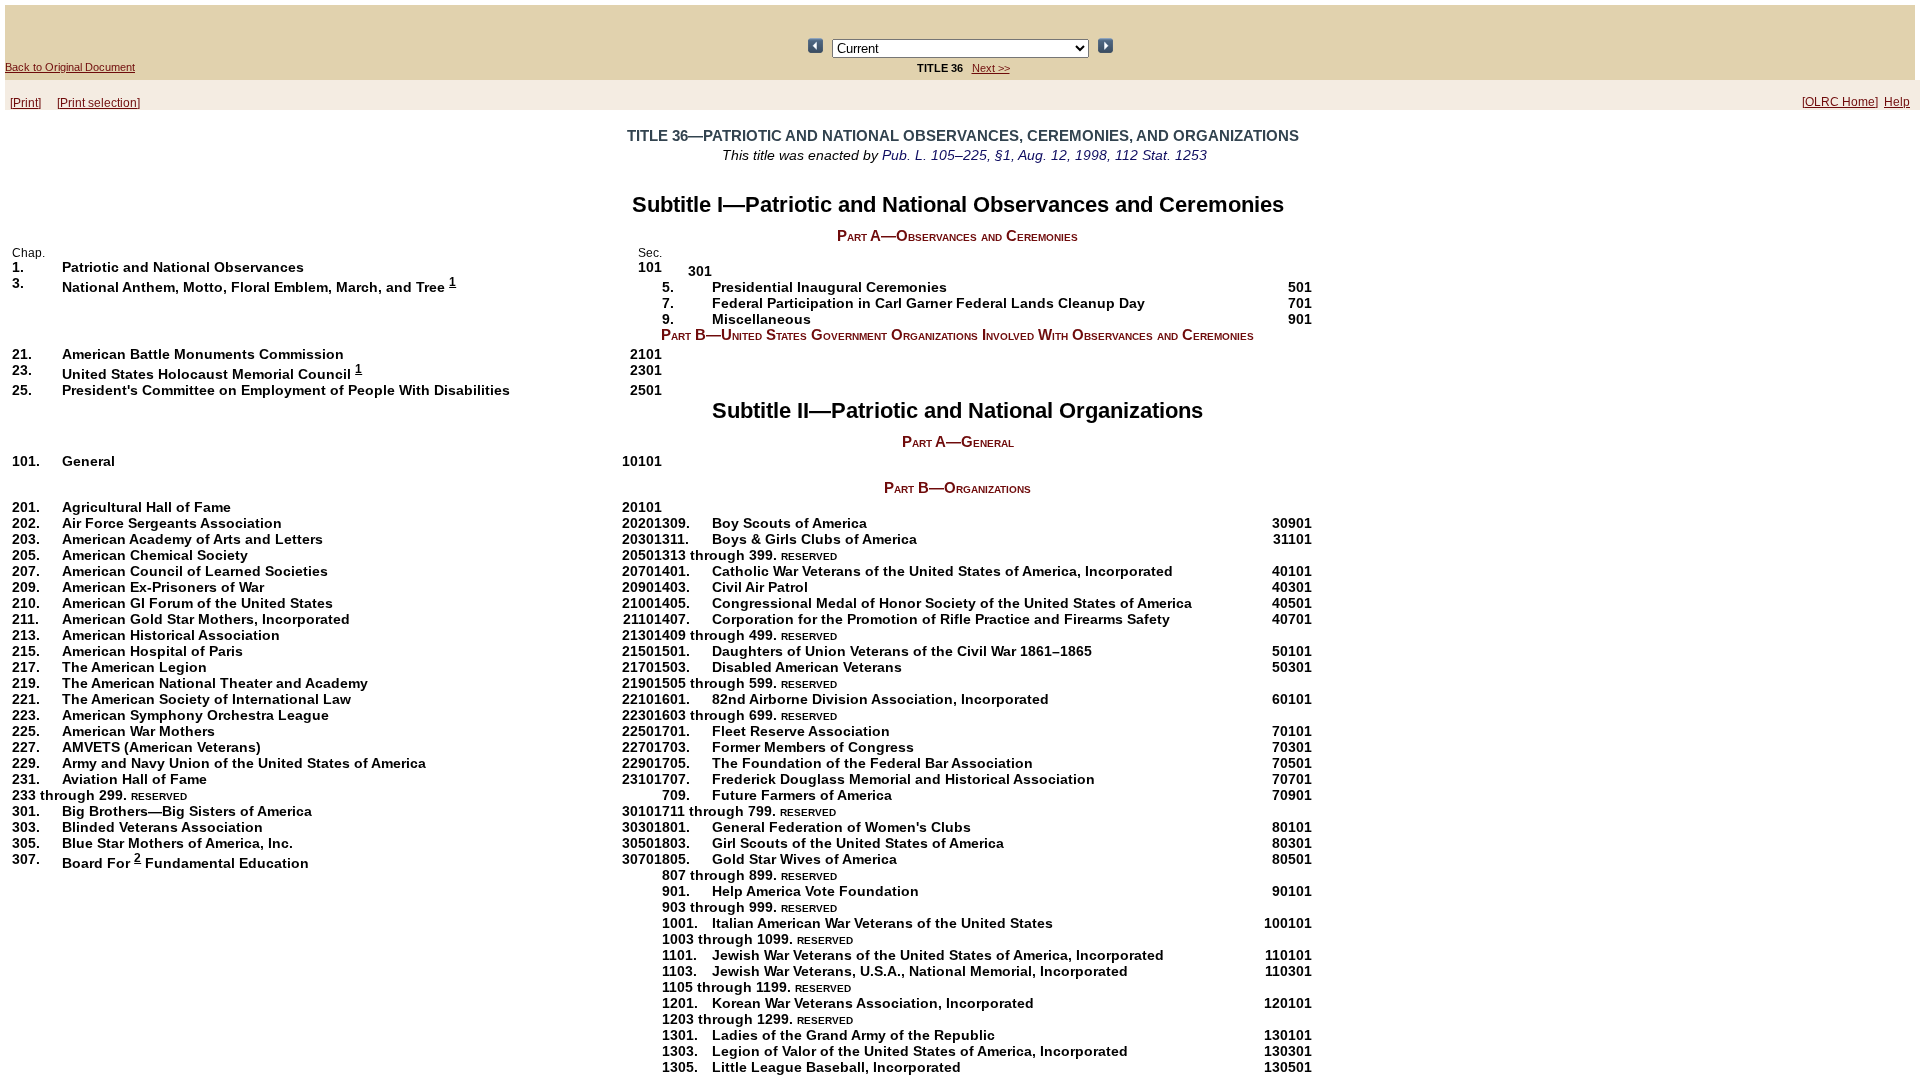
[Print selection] (98, 103)
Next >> (991, 68)
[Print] (25, 103)
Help (1897, 102)
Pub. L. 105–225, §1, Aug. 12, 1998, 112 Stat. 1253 (1044, 155)
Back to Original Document (70, 67)
